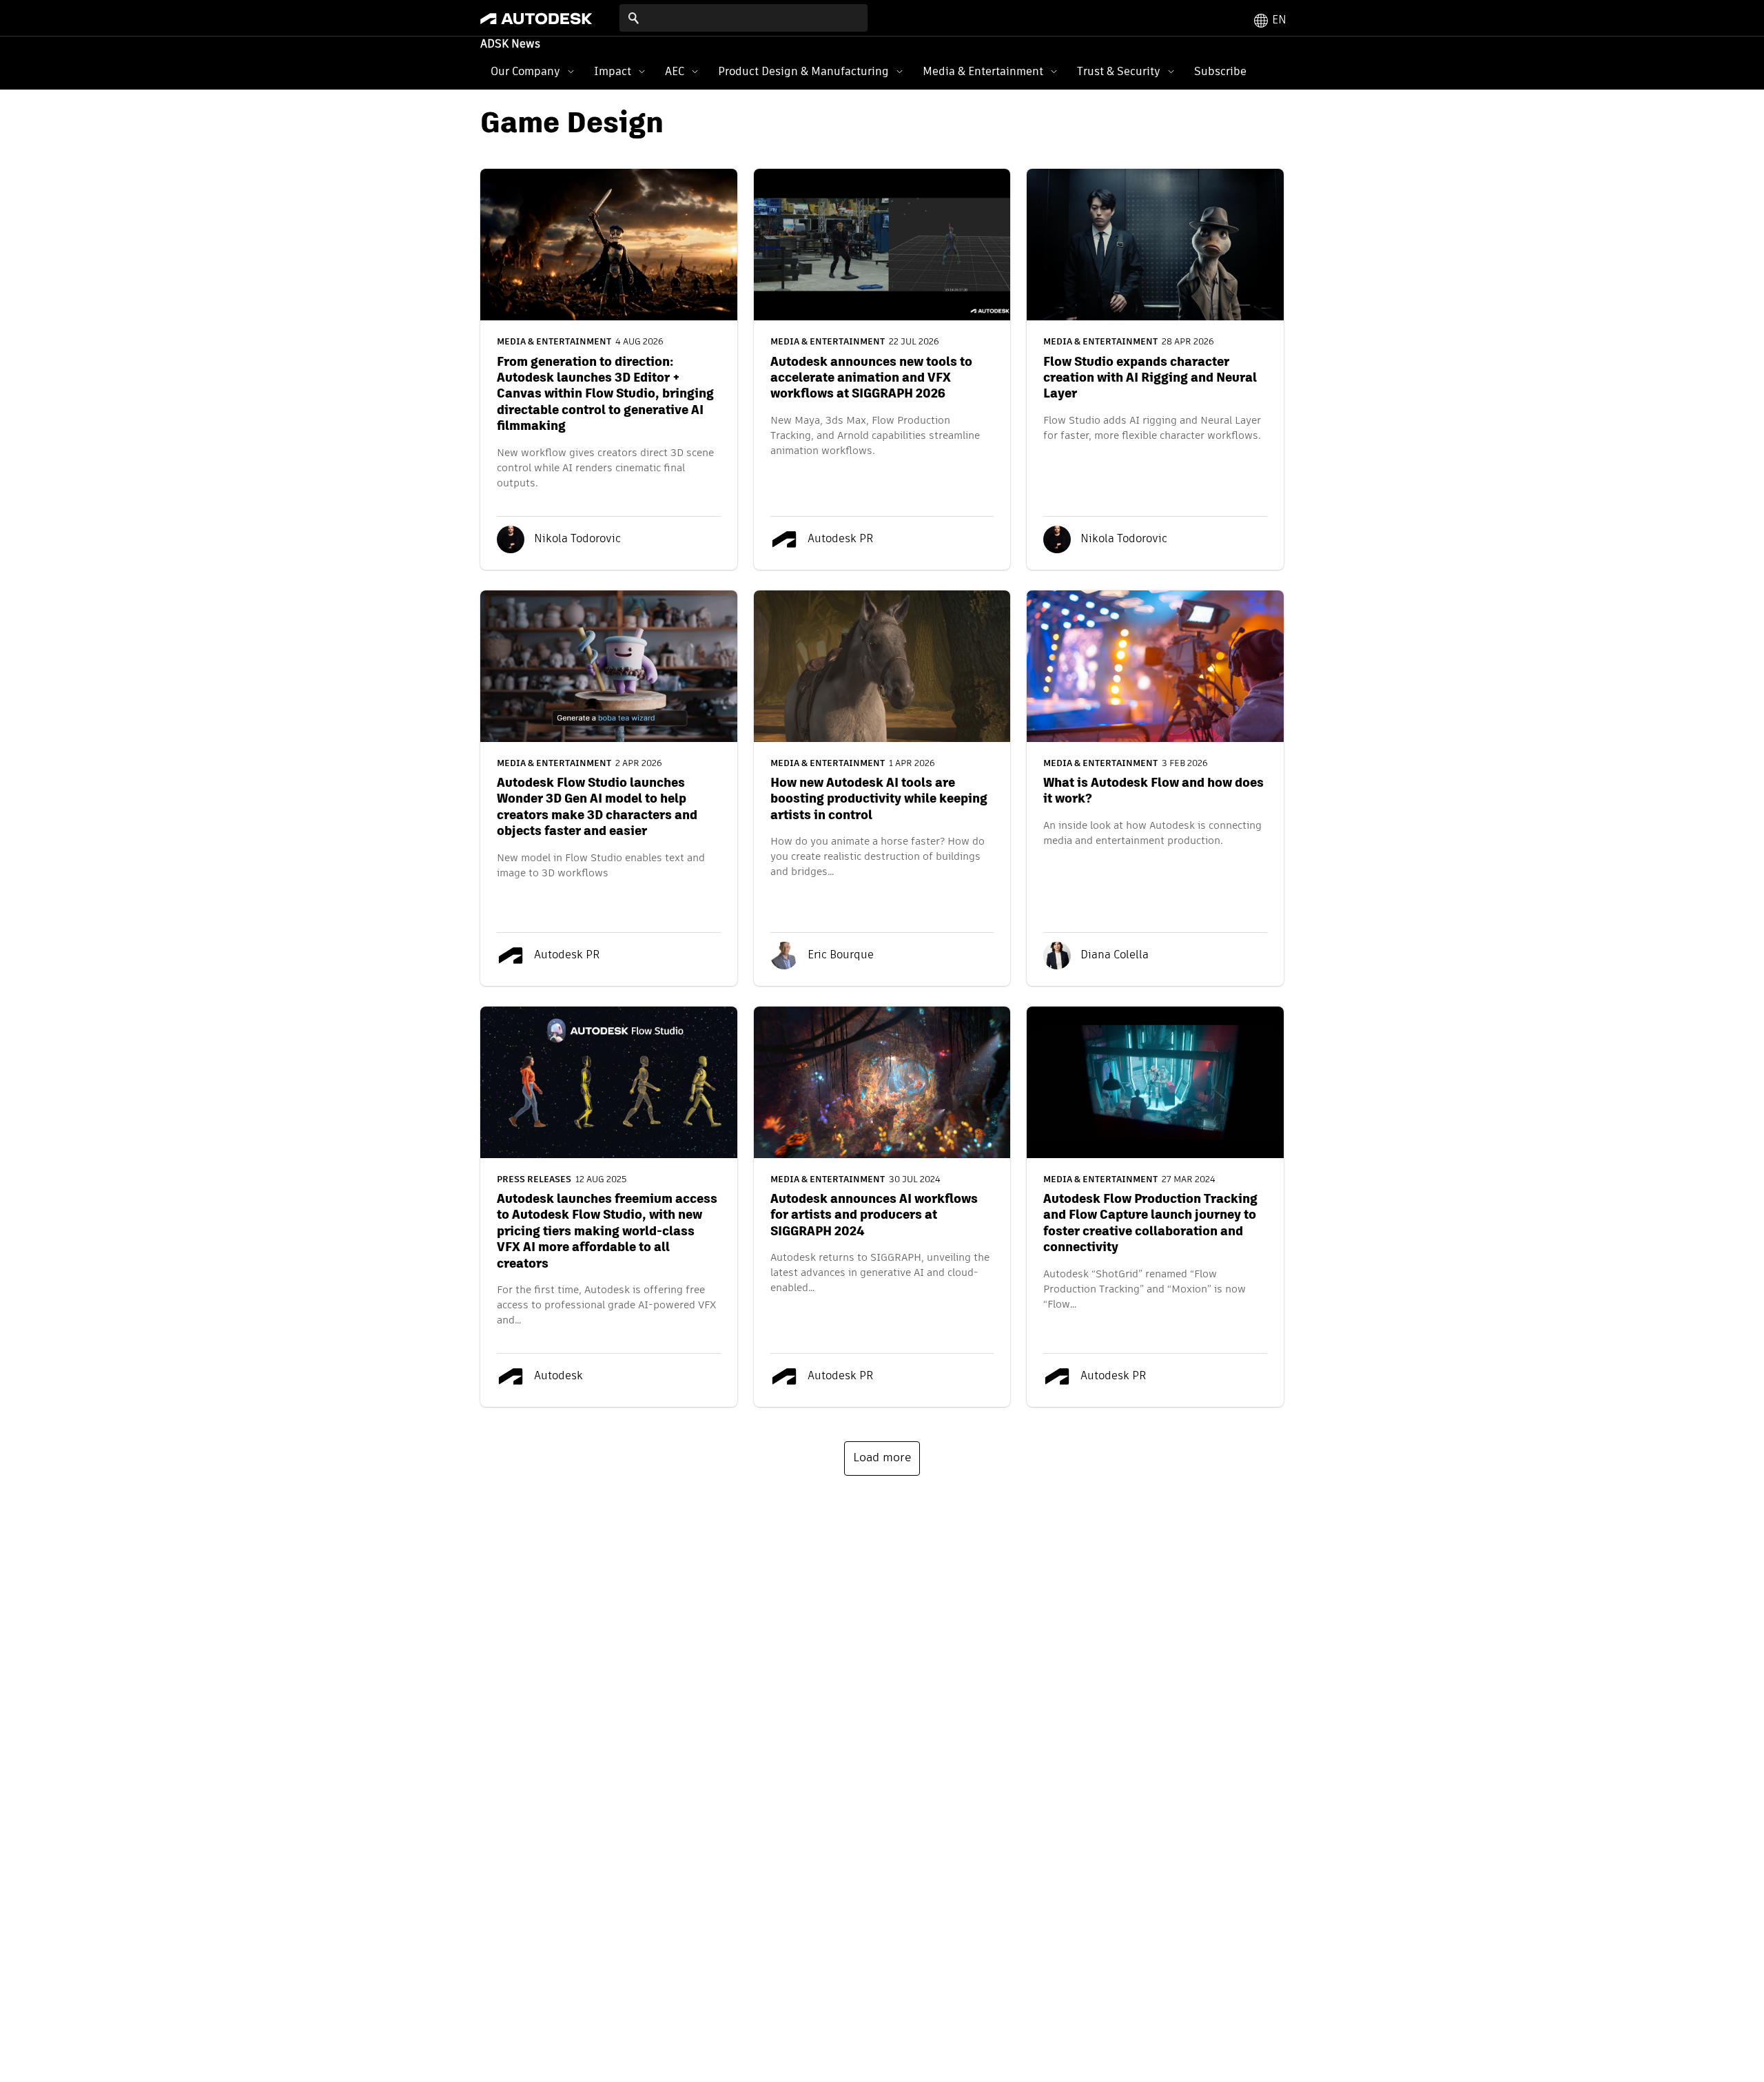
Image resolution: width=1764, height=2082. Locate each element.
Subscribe (1220, 71)
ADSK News (510, 45)
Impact (613, 71)
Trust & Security (1119, 71)
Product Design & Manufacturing (803, 71)
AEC (675, 71)
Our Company (525, 71)
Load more (882, 1458)
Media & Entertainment (983, 71)
